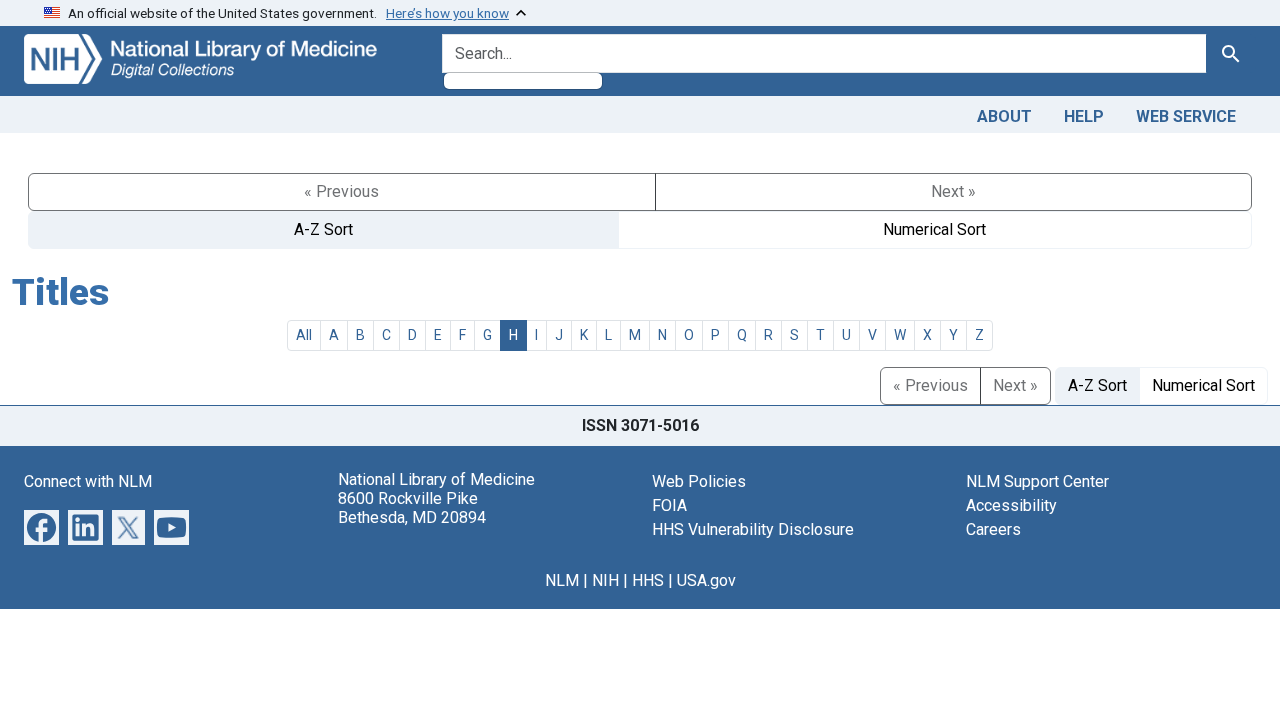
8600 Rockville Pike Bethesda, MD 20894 (412, 508)
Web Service (1186, 116)
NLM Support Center (1037, 481)
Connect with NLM (88, 481)
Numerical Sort (934, 229)
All (304, 335)
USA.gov (706, 580)
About (1004, 116)
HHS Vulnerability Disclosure (753, 529)
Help (1084, 116)
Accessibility (1011, 505)
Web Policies (699, 481)
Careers (993, 529)
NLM (562, 580)
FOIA (669, 505)
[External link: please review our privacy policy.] (41, 525)
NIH (605, 580)
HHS (648, 580)
